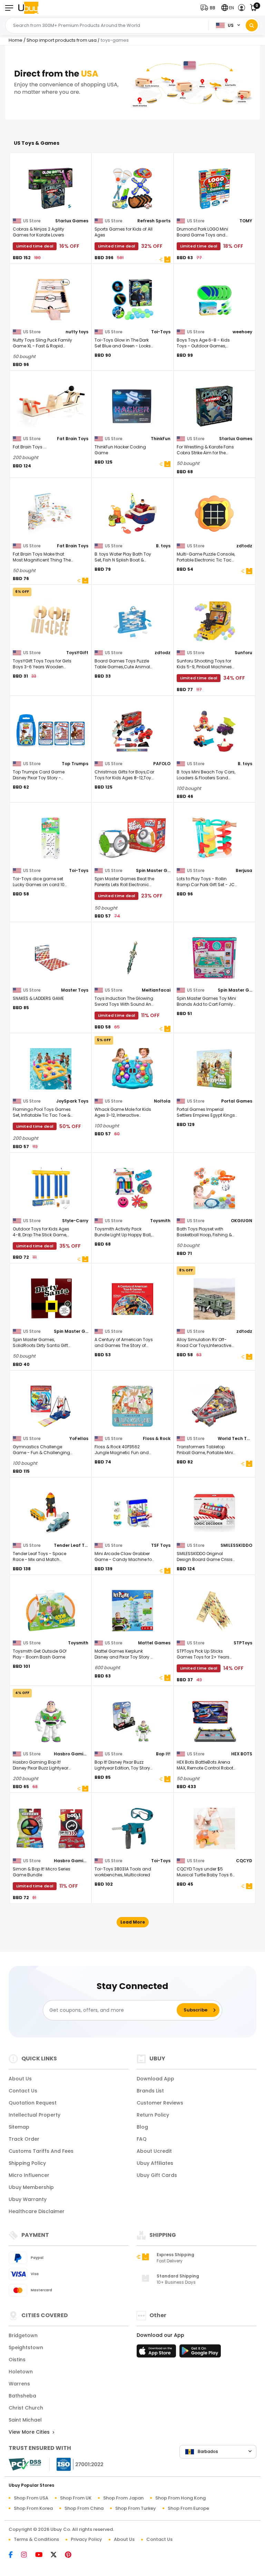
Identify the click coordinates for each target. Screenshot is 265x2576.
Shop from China (84, 2508)
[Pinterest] (72, 2555)
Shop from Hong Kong (180, 2498)
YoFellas (79, 1438)
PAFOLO (162, 764)
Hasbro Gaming (71, 1754)
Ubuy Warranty (28, 2199)
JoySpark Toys (72, 1101)
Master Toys (75, 990)
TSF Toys (161, 1545)
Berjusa (244, 870)
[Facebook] (14, 2555)
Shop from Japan (123, 2498)
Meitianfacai (156, 990)
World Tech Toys (235, 1438)
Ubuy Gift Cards (157, 2175)
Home (16, 40)
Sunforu (243, 653)
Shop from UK (76, 2498)
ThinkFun (161, 439)
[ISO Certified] (77, 2463)
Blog (142, 2127)
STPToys (243, 1643)
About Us (20, 2079)
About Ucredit (154, 2151)
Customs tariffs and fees (41, 2151)
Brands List (150, 2091)
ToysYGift (77, 653)
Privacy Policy (86, 2539)
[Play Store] (200, 2353)
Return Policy (153, 2115)
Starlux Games (72, 221)
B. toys (163, 546)
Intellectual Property (35, 2115)
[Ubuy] (28, 8)
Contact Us (23, 2091)
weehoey (242, 332)
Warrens (19, 2384)
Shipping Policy (27, 2163)
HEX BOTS (242, 1754)
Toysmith (160, 1221)
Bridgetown (23, 2335)
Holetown (21, 2372)
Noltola (162, 1101)
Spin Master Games (153, 870)
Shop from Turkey (136, 2508)
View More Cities (30, 2432)
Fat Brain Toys (73, 439)
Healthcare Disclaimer (37, 2211)
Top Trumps (75, 764)
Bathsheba (22, 2396)
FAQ (142, 2139)
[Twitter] (57, 2555)
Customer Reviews (160, 2103)
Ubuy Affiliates (155, 2163)
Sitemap (19, 2127)
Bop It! (163, 1754)
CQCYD (244, 1861)
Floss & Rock (157, 1438)
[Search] (252, 25)
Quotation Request (33, 2103)
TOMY (246, 221)
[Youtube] (42, 2555)
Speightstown (26, 2347)
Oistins (17, 2360)
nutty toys (77, 332)
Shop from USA (31, 2498)
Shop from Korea (33, 2508)
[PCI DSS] (25, 2464)
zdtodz (244, 546)
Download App (155, 2079)
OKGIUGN (242, 1221)
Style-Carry (75, 1221)
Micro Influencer (29, 2175)
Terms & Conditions (36, 2539)
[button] (209, 8)
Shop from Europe (188, 2508)
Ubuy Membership (31, 2187)
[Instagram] (27, 2555)
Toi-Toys (161, 332)
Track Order (24, 2139)
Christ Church (26, 2408)
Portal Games (237, 1101)
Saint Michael (25, 2420)
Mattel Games (154, 1643)
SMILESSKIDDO (236, 1545)
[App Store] (157, 2353)
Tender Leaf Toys (71, 1545)
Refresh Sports (154, 221)
